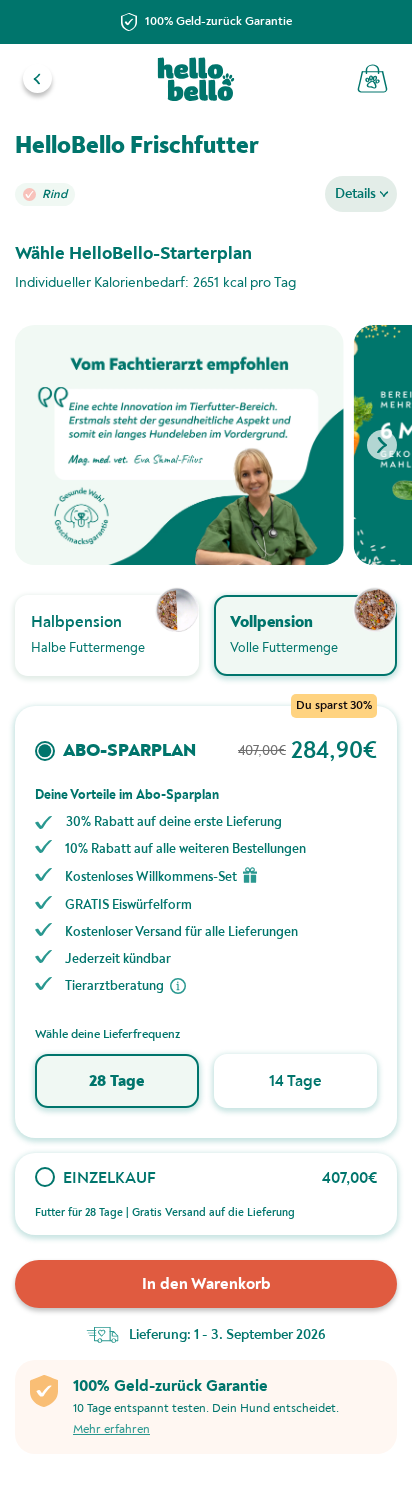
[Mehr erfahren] (178, 986)
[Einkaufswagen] (372, 78)
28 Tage (116, 1081)
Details (355, 193)
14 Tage (295, 1081)
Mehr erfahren (111, 1429)
